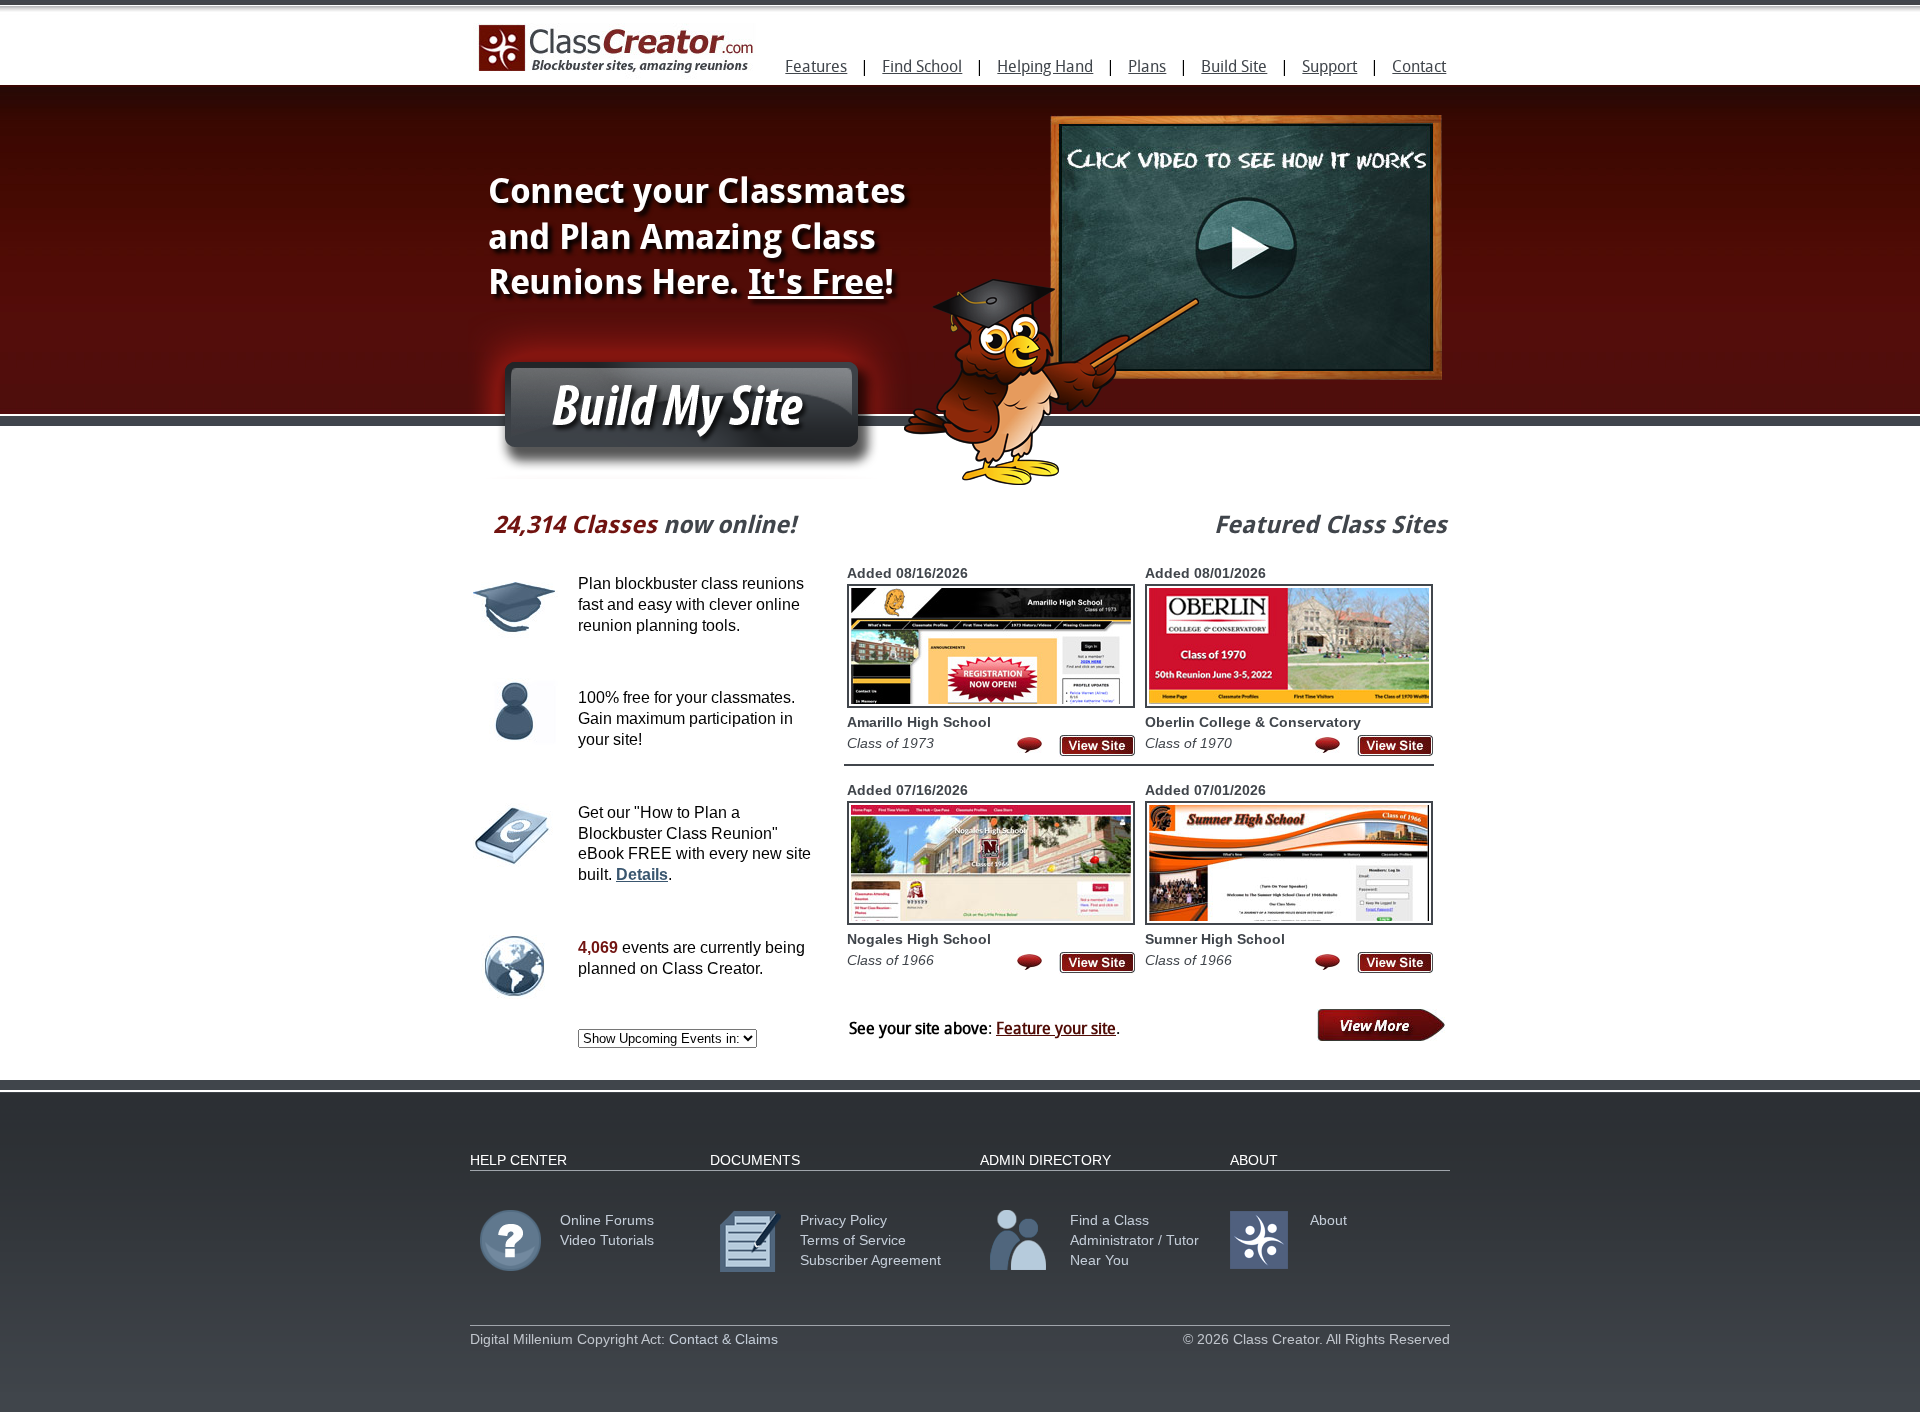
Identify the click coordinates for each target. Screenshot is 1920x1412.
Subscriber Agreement (870, 1260)
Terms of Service (853, 1240)
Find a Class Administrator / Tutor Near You (1134, 1240)
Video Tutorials (607, 1240)
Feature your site (1056, 1030)
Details (642, 874)
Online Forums (607, 1220)
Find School (922, 68)
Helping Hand (1045, 68)
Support (1329, 68)
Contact (1419, 68)
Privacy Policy (843, 1220)
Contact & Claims (723, 1339)
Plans (1147, 68)
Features (816, 68)
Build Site (1234, 68)
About (1328, 1220)
